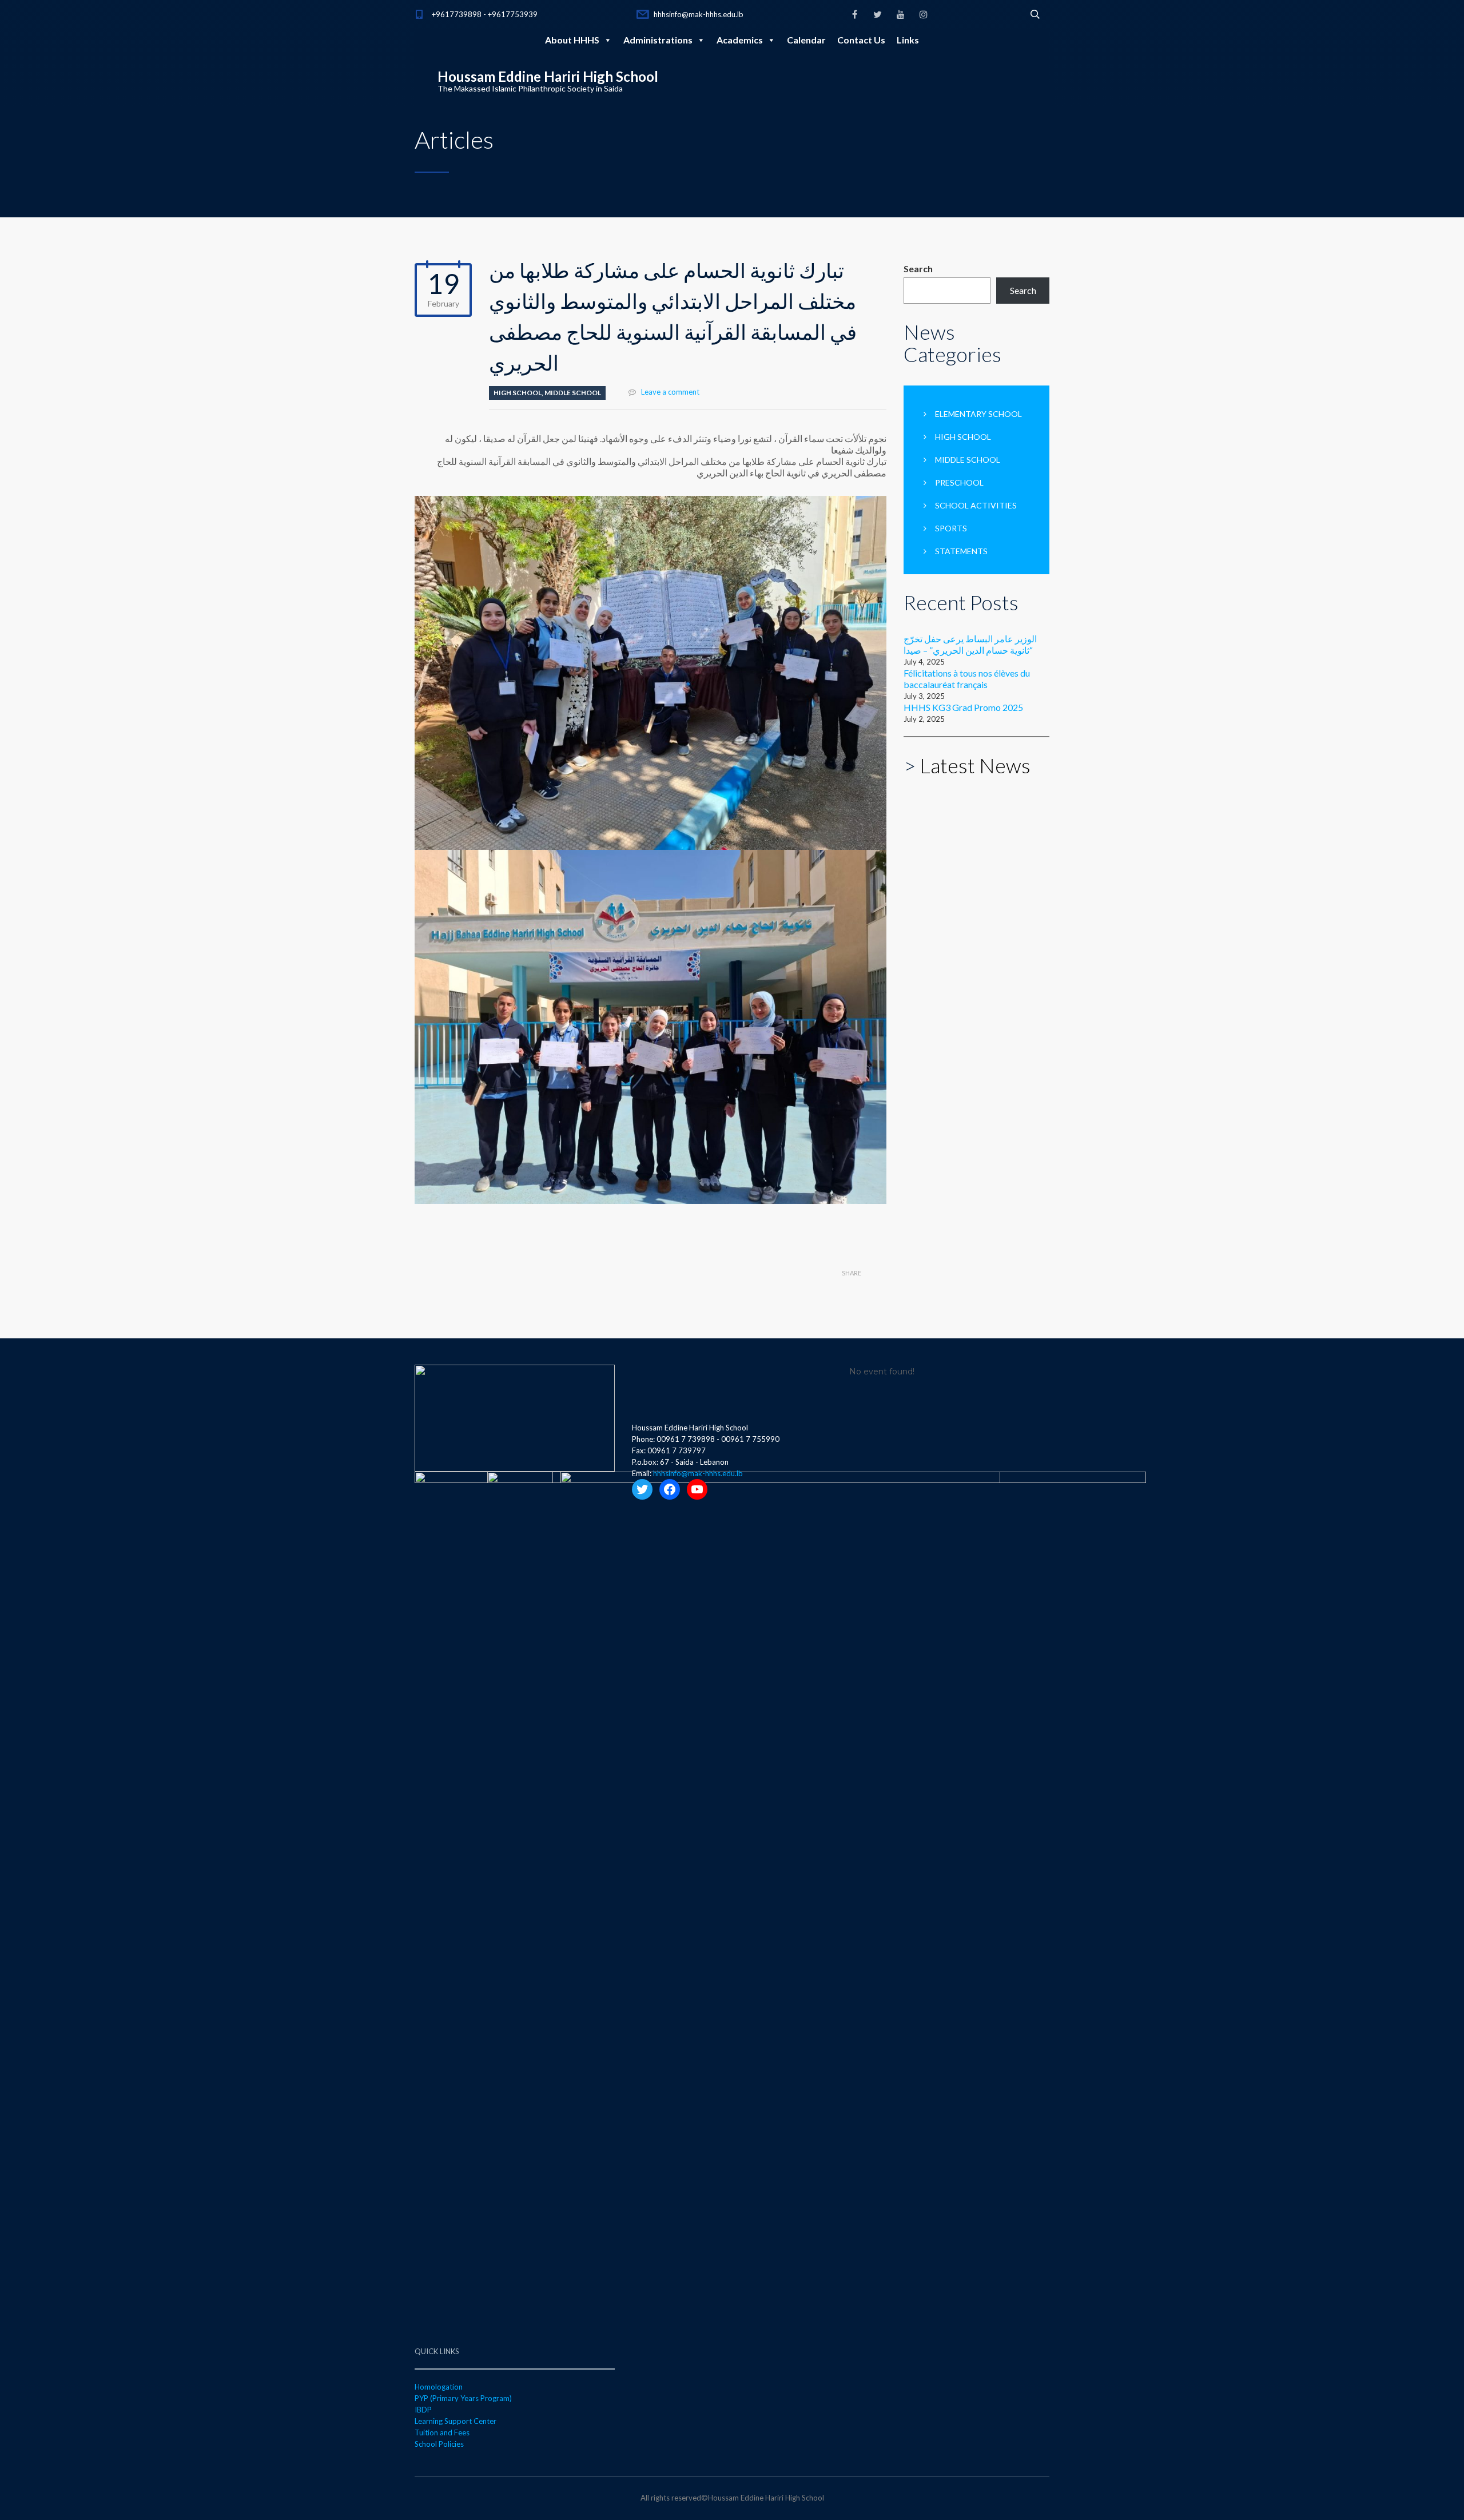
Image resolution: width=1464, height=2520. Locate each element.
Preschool (959, 482)
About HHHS (572, 40)
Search (918, 269)
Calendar (806, 40)
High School (518, 393)
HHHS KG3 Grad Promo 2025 (963, 707)
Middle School (573, 393)
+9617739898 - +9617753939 (485, 14)
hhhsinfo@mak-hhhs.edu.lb (699, 14)
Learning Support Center (455, 2421)
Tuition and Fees (442, 2432)
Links (908, 40)
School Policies (439, 2444)
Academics (740, 40)
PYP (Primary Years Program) (463, 2398)
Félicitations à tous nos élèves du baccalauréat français (967, 679)
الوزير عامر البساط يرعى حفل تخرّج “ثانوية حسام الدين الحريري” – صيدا (970, 644)
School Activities (976, 505)
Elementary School (978, 414)
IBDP (423, 2410)
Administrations (658, 40)
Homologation (439, 2387)
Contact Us (861, 40)
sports (951, 528)
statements (961, 551)
